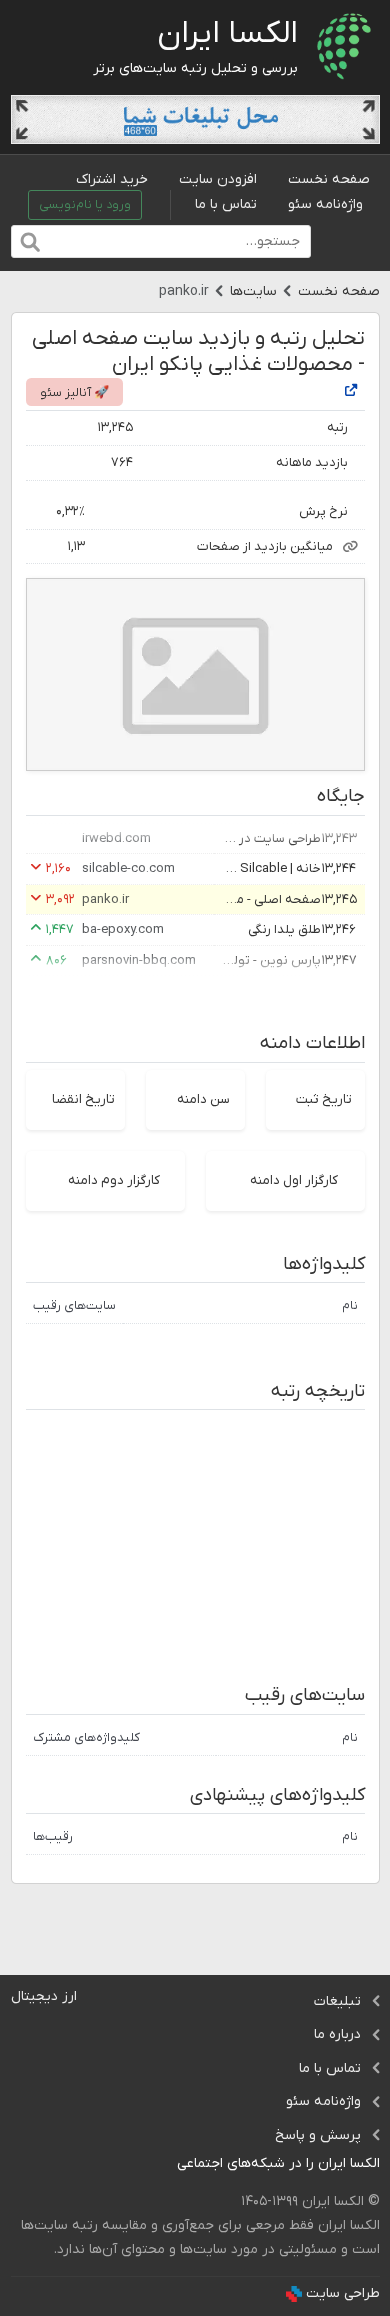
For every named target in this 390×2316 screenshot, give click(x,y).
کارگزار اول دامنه (294, 1180)
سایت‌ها (253, 291)
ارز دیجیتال (44, 1996)
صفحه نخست (329, 179)
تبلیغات (337, 2001)
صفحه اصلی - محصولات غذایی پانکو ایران (271, 899)
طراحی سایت (343, 2293)
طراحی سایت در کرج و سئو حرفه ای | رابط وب (271, 838)
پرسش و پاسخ (318, 2135)
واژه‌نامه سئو (325, 204)
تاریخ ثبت (324, 1099)
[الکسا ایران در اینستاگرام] (161, 2164)
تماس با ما (226, 204)
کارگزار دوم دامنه (114, 1180)
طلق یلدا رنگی (284, 929)
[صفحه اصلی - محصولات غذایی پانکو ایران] (351, 391)
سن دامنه (203, 1099)
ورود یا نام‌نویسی (85, 205)
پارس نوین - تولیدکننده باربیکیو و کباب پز (271, 960)
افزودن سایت (218, 179)
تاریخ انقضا (83, 1099)
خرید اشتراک (112, 179)
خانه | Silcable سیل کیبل (271, 868)
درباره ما (337, 2034)
